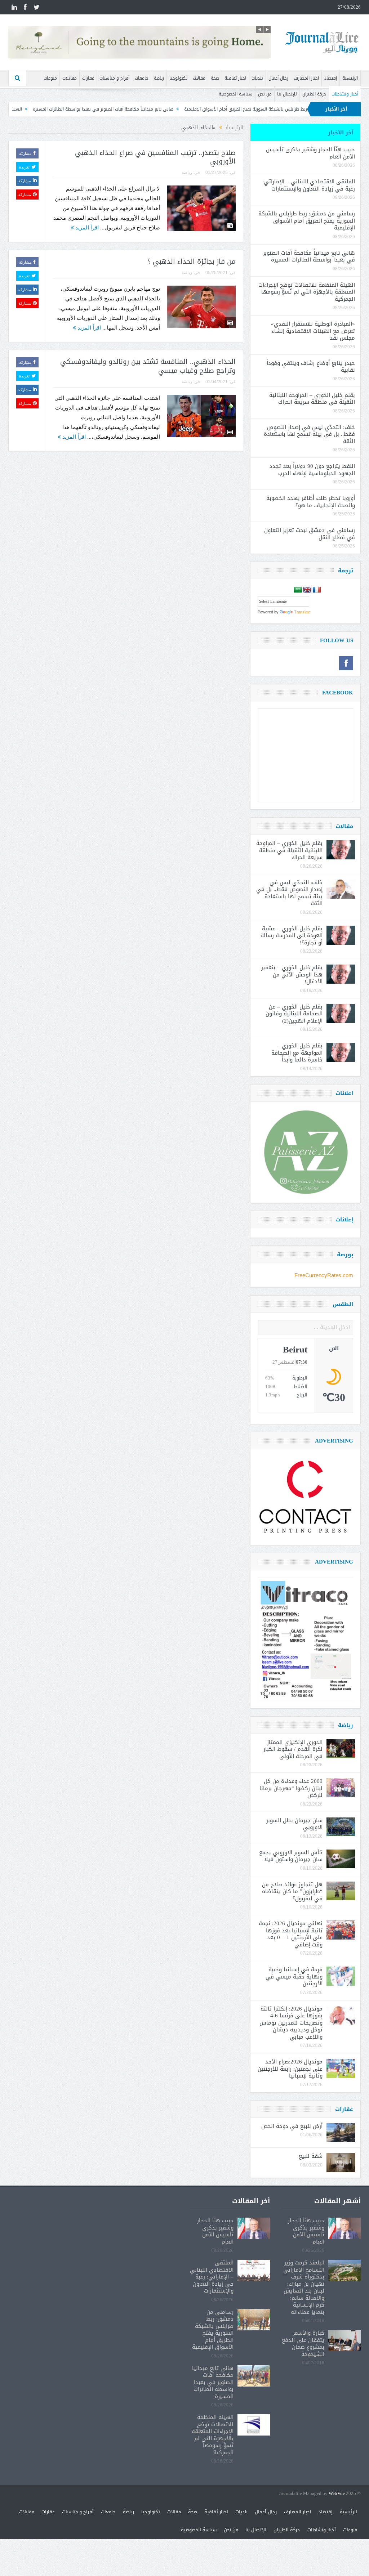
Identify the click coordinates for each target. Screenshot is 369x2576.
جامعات (142, 78)
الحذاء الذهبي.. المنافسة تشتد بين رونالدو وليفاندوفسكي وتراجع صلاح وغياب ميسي (148, 366)
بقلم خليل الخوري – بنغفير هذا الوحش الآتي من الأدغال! (292, 974)
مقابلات (70, 78)
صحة (215, 78)
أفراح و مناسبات (114, 78)
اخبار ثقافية (235, 78)
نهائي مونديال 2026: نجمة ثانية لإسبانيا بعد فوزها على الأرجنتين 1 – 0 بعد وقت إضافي (291, 1934)
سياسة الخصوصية (236, 94)
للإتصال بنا (287, 94)
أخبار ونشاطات (345, 94)
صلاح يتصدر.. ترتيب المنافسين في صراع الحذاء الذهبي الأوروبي (155, 157)
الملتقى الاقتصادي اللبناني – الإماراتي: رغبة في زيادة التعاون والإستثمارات (309, 185)
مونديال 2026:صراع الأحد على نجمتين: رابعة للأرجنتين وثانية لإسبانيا (290, 2069)
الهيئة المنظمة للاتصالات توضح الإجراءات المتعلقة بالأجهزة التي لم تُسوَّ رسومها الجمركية (307, 292)
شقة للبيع (311, 2156)
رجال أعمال (278, 78)
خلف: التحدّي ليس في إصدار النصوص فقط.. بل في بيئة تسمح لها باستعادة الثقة (309, 434)
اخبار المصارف (306, 78)
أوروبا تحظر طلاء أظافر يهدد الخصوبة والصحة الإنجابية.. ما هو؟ (311, 502)
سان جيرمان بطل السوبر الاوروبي (294, 1824)
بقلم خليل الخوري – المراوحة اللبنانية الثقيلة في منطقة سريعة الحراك (312, 399)
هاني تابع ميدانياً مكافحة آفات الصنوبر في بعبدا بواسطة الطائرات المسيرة (191, 109)
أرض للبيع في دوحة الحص (292, 2126)
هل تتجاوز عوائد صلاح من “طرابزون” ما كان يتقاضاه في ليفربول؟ (292, 1891)
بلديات (257, 78)
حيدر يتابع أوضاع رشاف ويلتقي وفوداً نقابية (311, 367)
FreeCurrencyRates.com (324, 1275)
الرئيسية (350, 78)
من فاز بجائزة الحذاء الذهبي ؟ (192, 261)
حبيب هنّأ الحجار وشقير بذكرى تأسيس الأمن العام (310, 153)
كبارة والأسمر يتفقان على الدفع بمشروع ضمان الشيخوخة (303, 2344)
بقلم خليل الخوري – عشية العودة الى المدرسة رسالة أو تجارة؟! (292, 936)
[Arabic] (298, 590)
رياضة (159, 78)
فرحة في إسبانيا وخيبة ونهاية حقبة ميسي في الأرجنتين (294, 1976)
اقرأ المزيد (86, 227)
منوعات (50, 78)
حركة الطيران (314, 94)
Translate (302, 612)
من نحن (265, 94)
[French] (317, 590)
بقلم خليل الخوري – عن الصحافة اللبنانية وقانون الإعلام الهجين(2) (294, 1014)
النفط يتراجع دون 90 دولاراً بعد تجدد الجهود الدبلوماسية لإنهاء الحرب (312, 470)
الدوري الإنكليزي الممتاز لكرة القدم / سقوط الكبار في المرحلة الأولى (293, 1749)
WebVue (337, 2494)
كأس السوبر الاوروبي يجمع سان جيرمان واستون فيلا (291, 1856)
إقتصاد (331, 78)
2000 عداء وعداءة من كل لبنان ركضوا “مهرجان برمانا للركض (291, 1788)
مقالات (199, 78)
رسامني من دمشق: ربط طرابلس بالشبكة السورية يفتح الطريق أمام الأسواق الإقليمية (307, 221)
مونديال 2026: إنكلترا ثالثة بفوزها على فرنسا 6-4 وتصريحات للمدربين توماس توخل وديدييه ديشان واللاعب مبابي (291, 2023)
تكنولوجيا (178, 78)
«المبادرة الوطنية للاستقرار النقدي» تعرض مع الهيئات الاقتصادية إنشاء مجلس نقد (313, 331)
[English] (307, 590)
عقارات (88, 78)
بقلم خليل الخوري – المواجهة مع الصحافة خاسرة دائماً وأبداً (297, 1053)
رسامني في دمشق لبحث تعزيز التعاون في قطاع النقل (310, 534)
